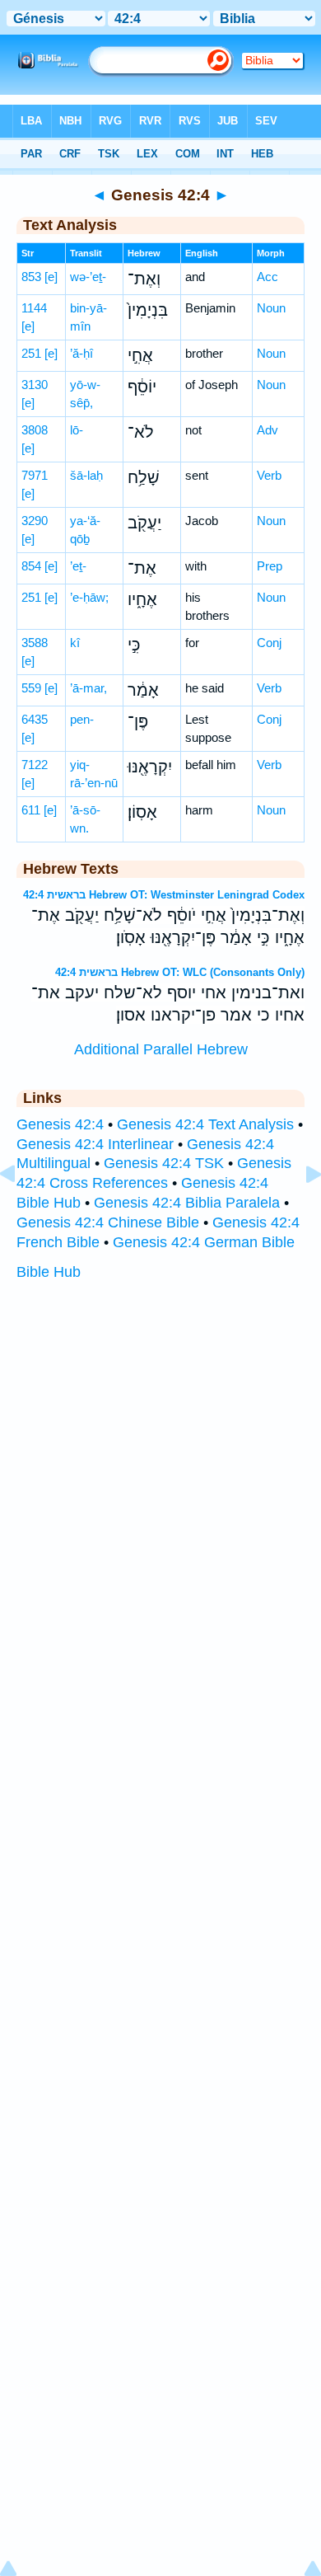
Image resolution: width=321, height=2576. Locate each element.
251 (31, 353)
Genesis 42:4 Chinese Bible (108, 1222)
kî (75, 643)
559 (31, 688)
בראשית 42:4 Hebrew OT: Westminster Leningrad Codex (164, 895)
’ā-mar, (88, 688)
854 (31, 566)
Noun (271, 308)
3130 (35, 385)
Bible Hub (49, 1272)
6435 (35, 719)
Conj (269, 643)
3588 (35, 643)
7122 (35, 765)
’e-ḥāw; (89, 597)
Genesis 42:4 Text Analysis (205, 1124)
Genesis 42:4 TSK (164, 1163)
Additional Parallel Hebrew (161, 1049)
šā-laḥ (86, 475)
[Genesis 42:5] (300, 1211)
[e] (51, 277)
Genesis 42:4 (60, 1124)
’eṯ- (78, 566)
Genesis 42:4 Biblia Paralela (187, 1203)
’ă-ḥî (81, 353)
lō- (77, 430)
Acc (267, 277)
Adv (267, 430)
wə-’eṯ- (88, 277)
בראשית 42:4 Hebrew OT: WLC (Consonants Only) (180, 972)
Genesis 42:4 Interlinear (95, 1144)
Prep (270, 566)
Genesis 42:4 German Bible (204, 1242)
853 (31, 277)
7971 (35, 475)
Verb (269, 475)
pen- (82, 719)
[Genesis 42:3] (21, 1211)
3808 (35, 430)
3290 (35, 521)
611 (31, 810)
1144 (34, 308)
